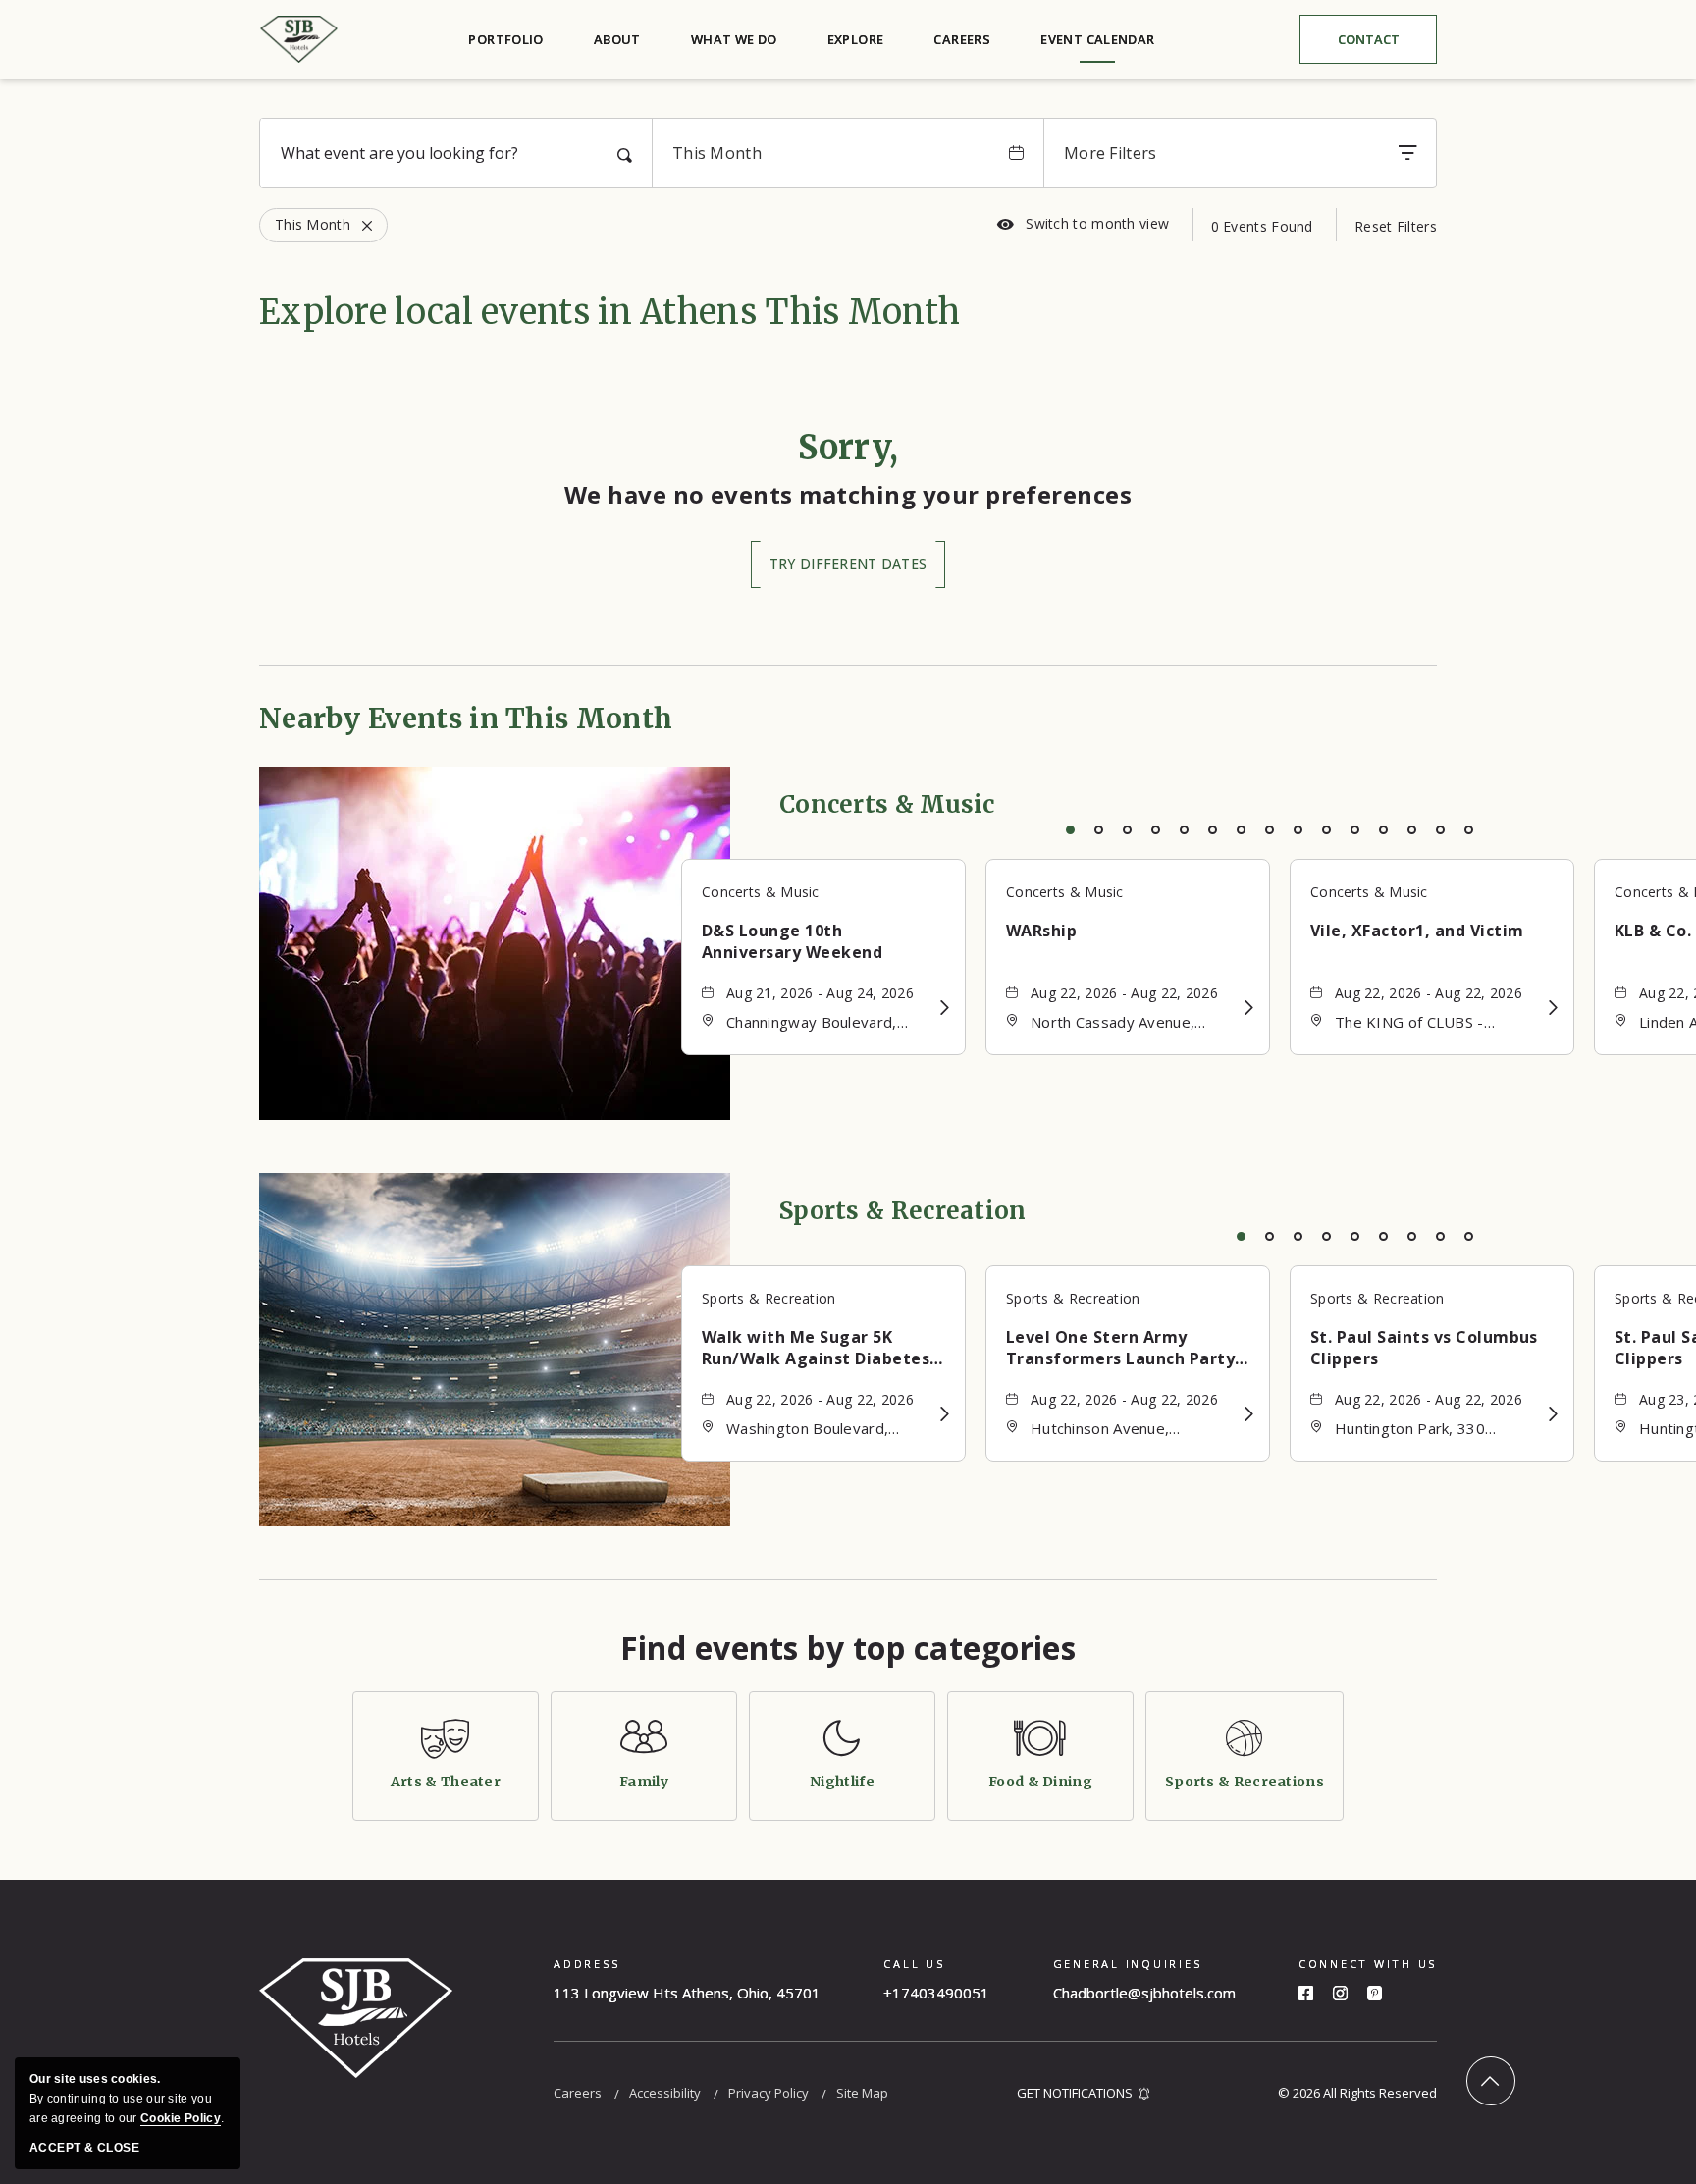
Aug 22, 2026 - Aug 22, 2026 (1124, 993)
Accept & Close (84, 2148)
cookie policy (181, 2118)
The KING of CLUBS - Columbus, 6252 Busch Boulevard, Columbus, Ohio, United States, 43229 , (1431, 1023)
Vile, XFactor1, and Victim (1417, 931)
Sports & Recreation (903, 1211)
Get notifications (1075, 2093)
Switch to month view (1083, 224)
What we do (734, 39)
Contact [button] (1384, 44)
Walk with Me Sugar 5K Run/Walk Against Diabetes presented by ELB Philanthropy (816, 1348)
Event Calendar (1097, 39)
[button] (848, 564)
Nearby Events (466, 719)
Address (586, 1964)
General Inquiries (1128, 1964)
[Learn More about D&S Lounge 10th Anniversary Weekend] (945, 1008)
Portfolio (506, 39)
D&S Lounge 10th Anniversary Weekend (792, 941)
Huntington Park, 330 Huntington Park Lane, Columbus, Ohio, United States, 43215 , (1417, 1430)
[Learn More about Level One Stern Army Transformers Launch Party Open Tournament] (1249, 1414)
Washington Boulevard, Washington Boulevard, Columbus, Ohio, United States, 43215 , (809, 1430)
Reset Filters (1396, 226)
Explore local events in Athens (609, 312)
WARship (1041, 931)
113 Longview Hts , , (687, 1993)
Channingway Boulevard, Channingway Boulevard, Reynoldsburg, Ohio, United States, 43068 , (823, 1023)
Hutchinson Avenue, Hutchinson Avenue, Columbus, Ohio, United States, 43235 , (1113, 1430)
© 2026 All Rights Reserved (1357, 2093)
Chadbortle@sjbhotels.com (1144, 1993)
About (617, 39)
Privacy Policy (768, 2093)
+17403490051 (936, 1993)
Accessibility (665, 2093)
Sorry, (848, 448)
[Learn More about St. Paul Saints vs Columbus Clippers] (1553, 1414)
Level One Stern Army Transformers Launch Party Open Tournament (1120, 1348)
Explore (856, 39)
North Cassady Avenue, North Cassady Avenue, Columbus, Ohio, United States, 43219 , (1113, 1023)
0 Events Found (1262, 226)
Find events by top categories (848, 1648)
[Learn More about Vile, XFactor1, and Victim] (1553, 1008)
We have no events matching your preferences (848, 494)
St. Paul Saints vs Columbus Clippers (1424, 1348)
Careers (962, 39)
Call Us (914, 1964)
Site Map (862, 2093)
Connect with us (1368, 1964)
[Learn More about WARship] (1249, 1008)
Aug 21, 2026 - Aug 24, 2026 (820, 993)
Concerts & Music (887, 804)
